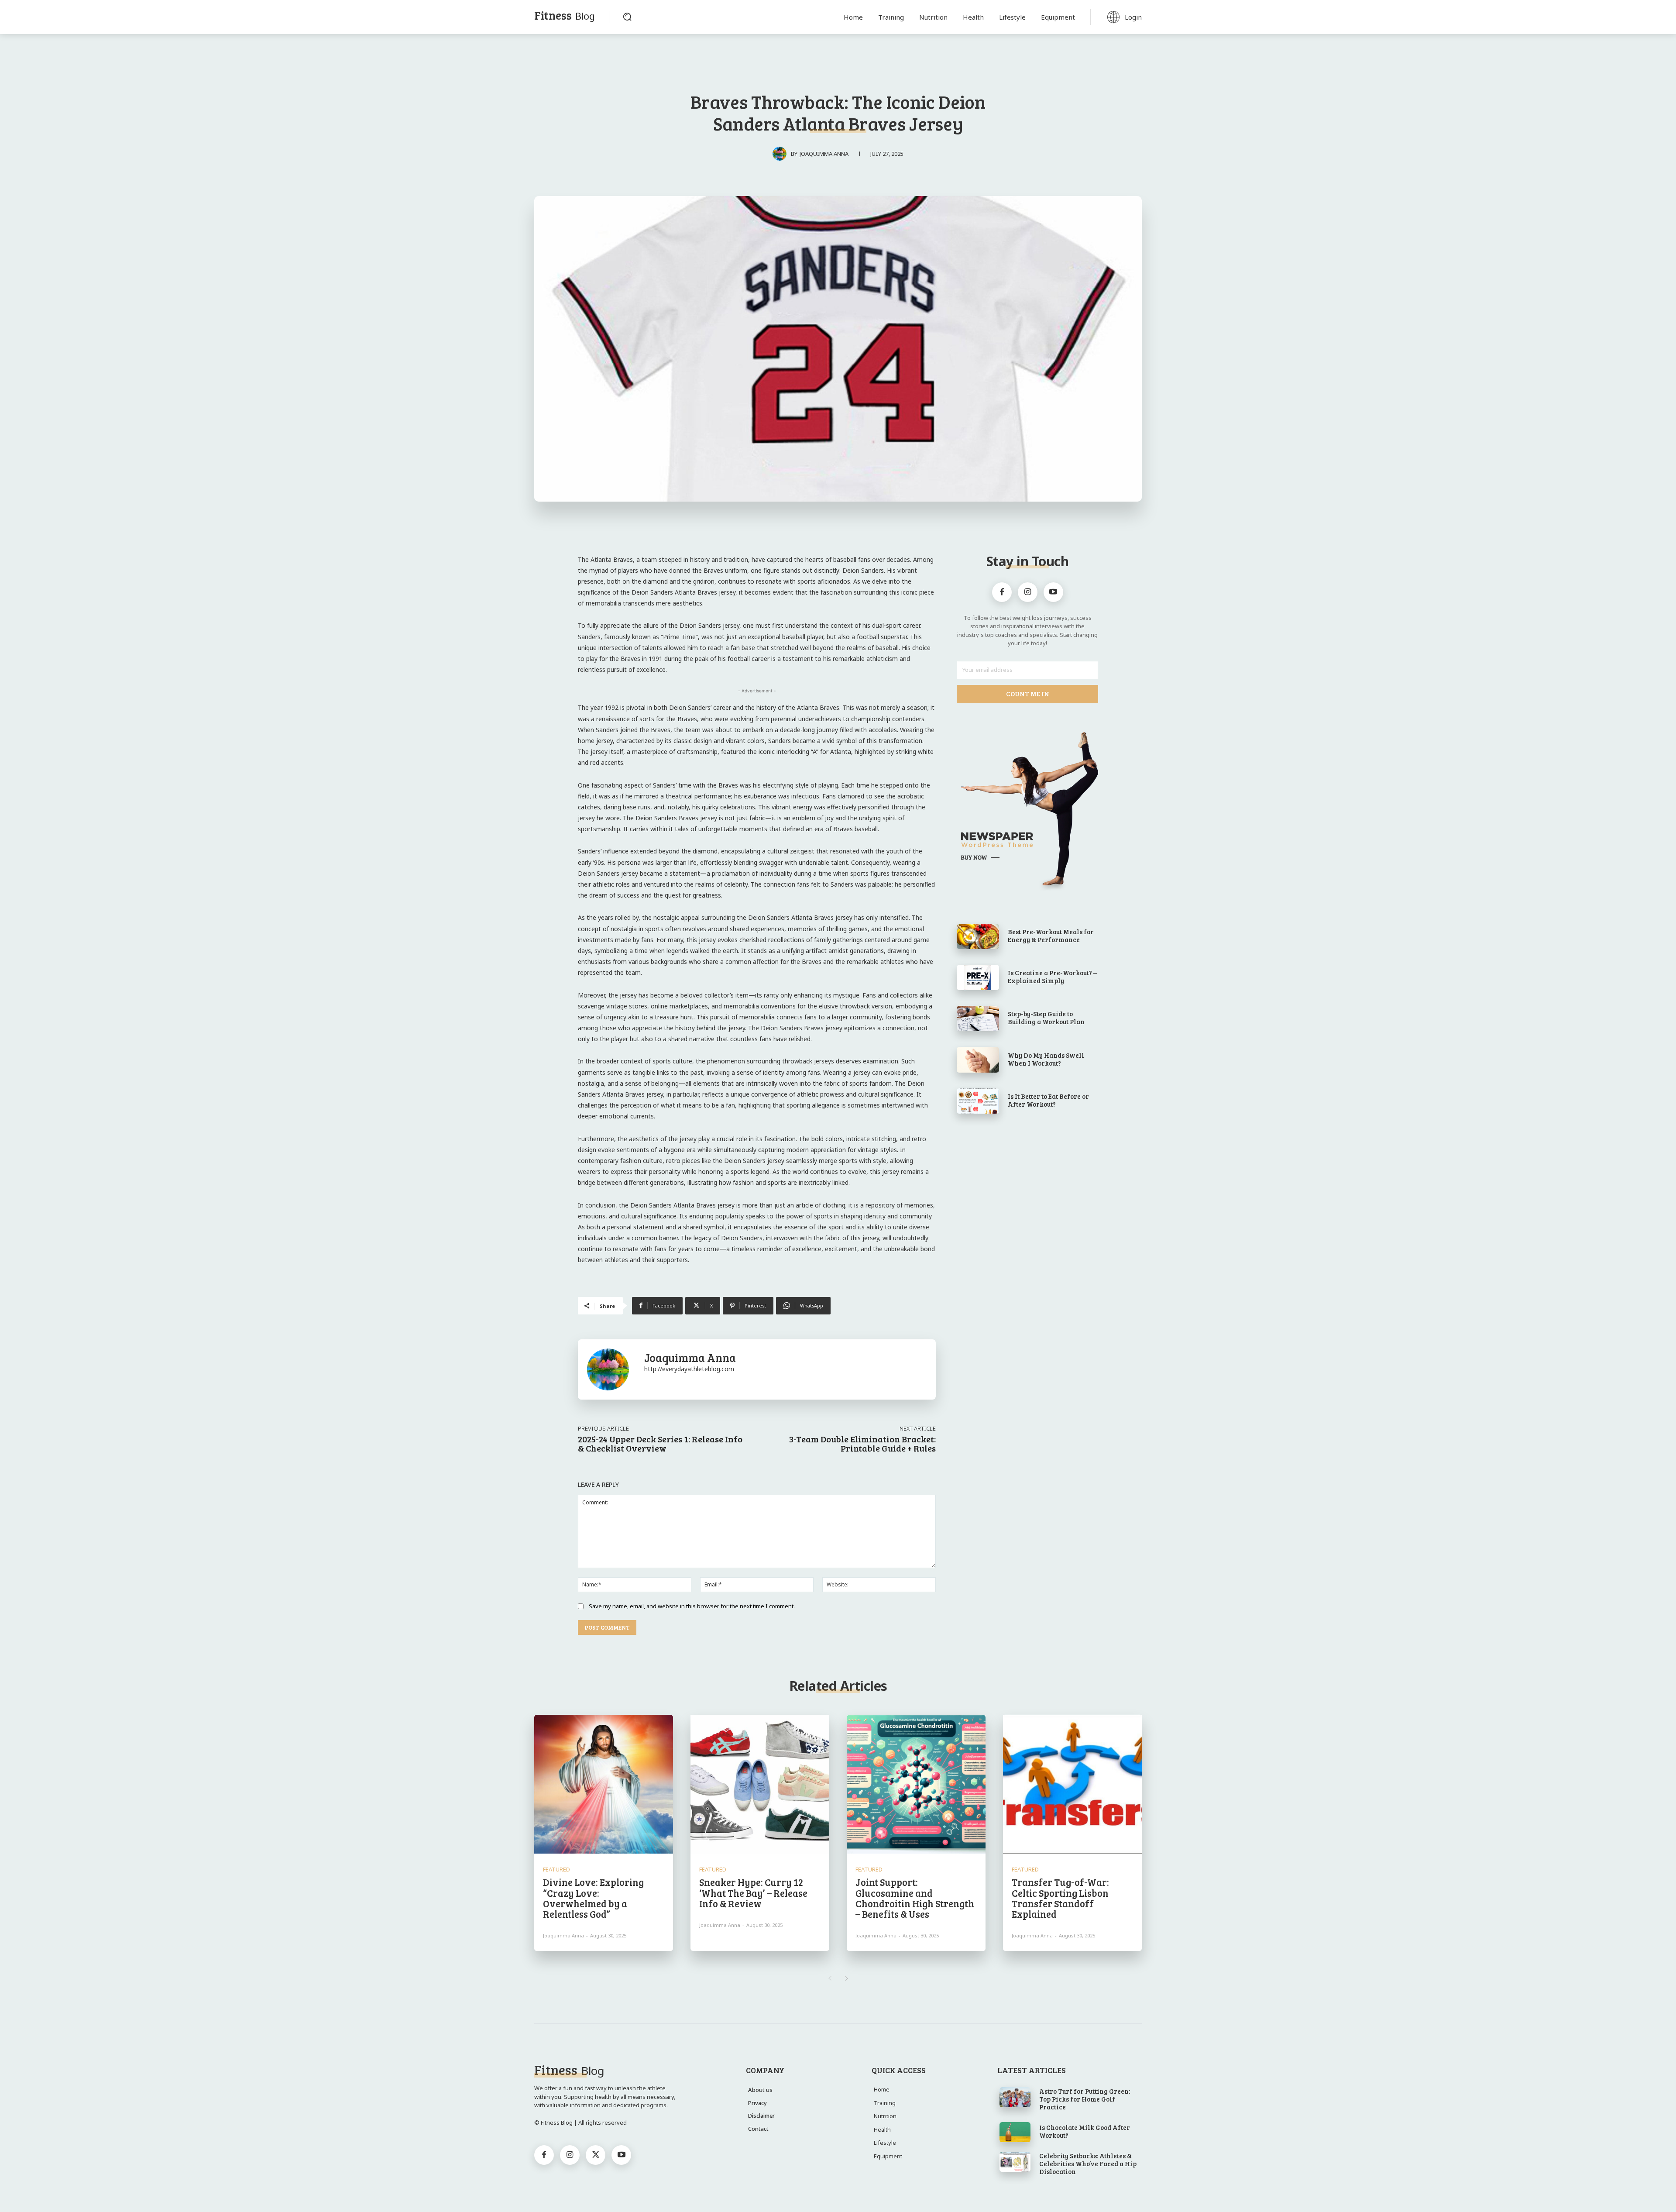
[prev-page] (829, 1978)
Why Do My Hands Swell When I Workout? (1046, 1059)
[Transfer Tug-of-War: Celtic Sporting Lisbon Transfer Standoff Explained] (1072, 1784)
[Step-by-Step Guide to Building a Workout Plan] (978, 1018)
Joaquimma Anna (824, 154)
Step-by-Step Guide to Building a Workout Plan (1046, 1018)
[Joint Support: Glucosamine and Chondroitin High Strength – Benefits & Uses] (916, 1784)
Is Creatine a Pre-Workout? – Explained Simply (1052, 977)
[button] (627, 17)
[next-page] (847, 1978)
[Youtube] (1053, 592)
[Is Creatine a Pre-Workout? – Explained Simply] (978, 977)
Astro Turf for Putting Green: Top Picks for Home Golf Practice (1085, 2099)
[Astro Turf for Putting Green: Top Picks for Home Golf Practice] (1015, 2097)
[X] (596, 2155)
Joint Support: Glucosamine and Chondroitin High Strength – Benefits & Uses (915, 1898)
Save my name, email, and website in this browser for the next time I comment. (692, 1606)
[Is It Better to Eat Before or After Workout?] (978, 1101)
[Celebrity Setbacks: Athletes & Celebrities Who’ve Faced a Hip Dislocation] (1015, 2162)
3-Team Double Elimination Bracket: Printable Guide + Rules (862, 1443)
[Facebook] (1002, 592)
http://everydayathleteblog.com (689, 1369)
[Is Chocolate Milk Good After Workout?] (1015, 2132)
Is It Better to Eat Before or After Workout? (1048, 1100)
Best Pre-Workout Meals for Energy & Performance (1051, 936)
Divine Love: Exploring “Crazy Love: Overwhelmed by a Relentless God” (593, 1898)
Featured (556, 1870)
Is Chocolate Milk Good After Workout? (1085, 2131)
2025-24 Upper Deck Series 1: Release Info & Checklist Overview (660, 1443)
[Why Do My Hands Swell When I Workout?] (978, 1060)
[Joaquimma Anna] (782, 154)
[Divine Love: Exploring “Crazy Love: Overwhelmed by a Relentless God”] (604, 1784)
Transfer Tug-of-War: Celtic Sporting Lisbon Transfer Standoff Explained (1060, 1898)
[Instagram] (1028, 592)
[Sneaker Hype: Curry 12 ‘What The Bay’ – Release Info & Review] (760, 1784)
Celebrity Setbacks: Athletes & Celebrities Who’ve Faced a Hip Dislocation (1088, 2164)
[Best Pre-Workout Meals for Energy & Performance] (978, 936)
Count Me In (1028, 694)
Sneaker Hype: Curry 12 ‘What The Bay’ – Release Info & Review (753, 1892)
